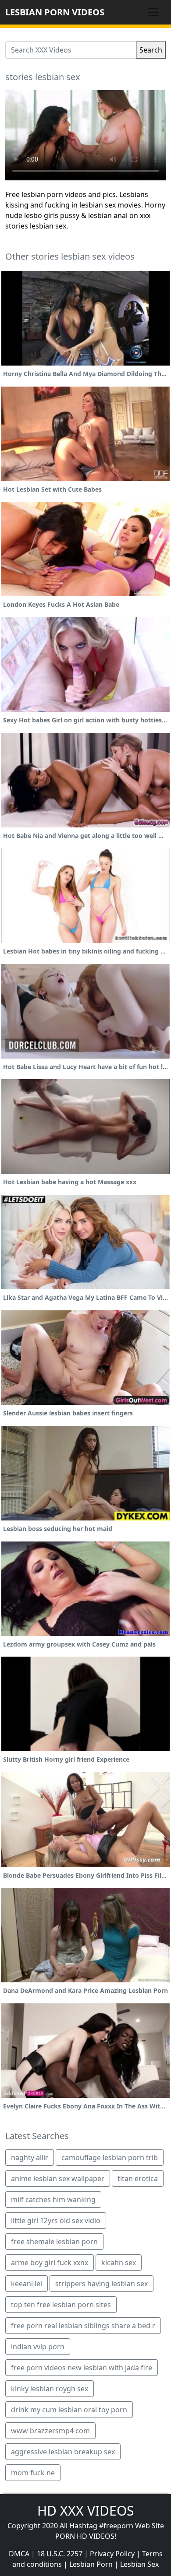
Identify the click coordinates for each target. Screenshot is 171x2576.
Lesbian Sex (139, 2564)
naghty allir (30, 2157)
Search (151, 50)
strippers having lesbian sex (102, 2284)
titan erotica (138, 2178)
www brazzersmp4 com (50, 2431)
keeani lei (27, 2284)
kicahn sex (119, 2263)
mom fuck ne (33, 2473)
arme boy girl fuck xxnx (50, 2263)
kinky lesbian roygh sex (50, 2389)
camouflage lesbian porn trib (110, 2157)
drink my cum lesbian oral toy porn (69, 2410)
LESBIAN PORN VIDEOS (55, 12)
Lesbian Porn (91, 2564)
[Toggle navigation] (153, 12)
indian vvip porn (38, 2347)
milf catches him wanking (53, 2199)
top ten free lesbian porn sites (61, 2305)
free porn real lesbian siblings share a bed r (83, 2326)
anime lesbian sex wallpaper (58, 2178)
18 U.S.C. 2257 (60, 2554)
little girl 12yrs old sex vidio (56, 2221)
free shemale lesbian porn (54, 2242)
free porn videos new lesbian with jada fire (82, 2368)
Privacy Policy (112, 2554)
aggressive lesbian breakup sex (63, 2452)
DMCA (19, 2554)
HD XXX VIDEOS (85, 2511)
